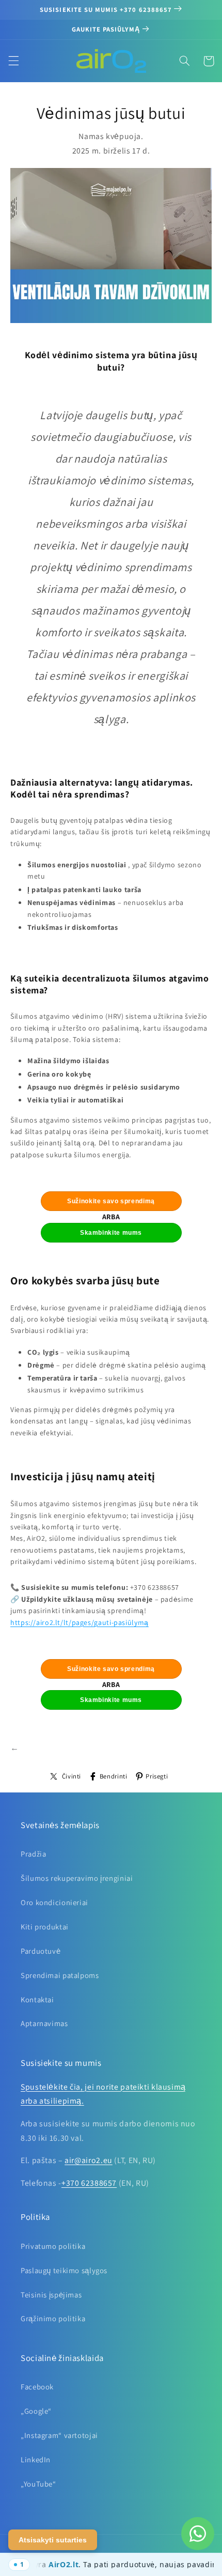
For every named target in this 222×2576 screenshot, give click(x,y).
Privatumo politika (53, 2246)
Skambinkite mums (111, 1233)
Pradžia (33, 1854)
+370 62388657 (89, 2183)
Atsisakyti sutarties (53, 2540)
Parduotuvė (41, 1951)
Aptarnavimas (44, 2023)
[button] (13, 61)
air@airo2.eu (89, 2160)
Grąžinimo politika (53, 2318)
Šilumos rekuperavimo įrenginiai (77, 1878)
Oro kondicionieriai (54, 1902)
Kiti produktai (45, 1927)
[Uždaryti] (15, 2565)
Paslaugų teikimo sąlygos (64, 2270)
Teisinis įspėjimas (51, 2295)
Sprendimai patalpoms (60, 1975)
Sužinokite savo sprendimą (111, 1201)
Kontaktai (37, 1999)
